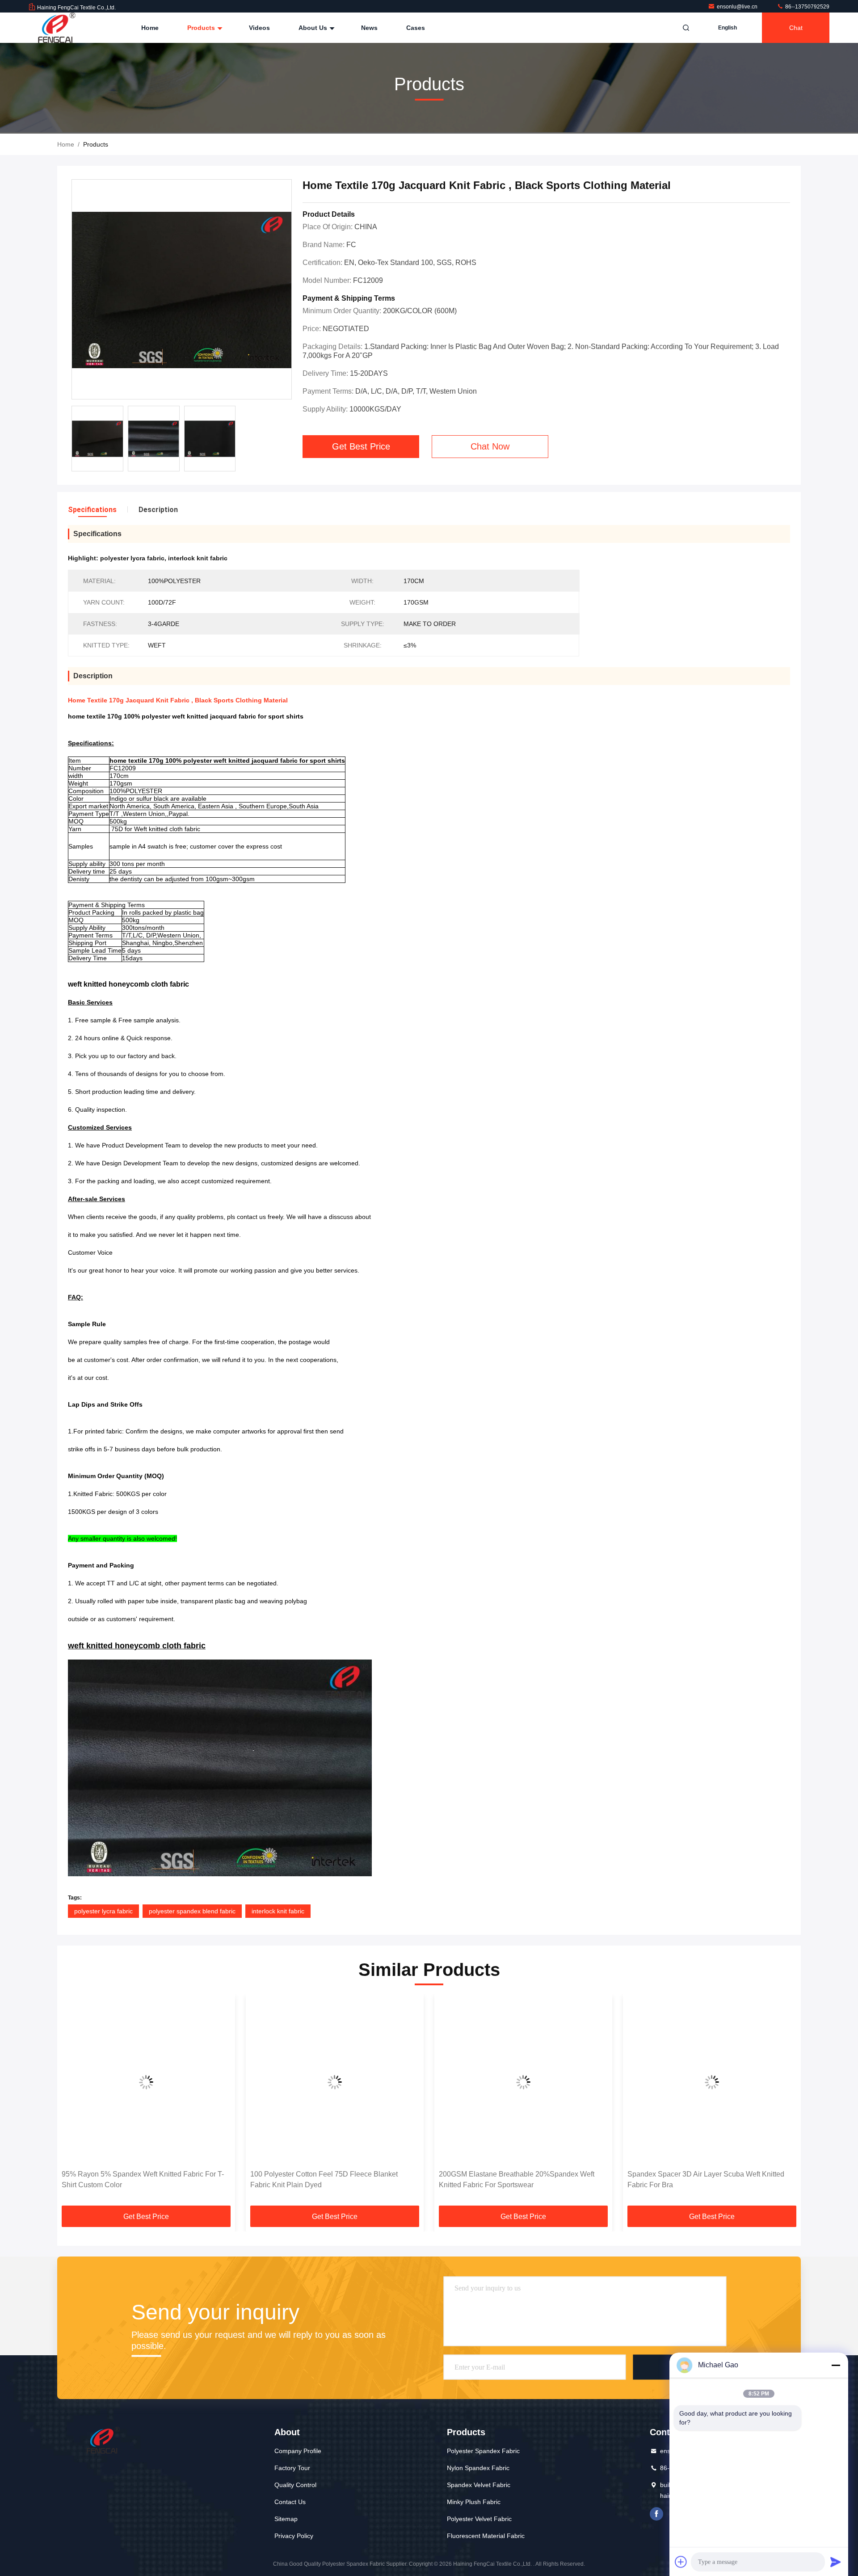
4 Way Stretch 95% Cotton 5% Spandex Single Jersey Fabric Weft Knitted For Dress (701, 2179)
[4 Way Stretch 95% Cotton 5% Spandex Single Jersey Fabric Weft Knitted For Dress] (712, 2082)
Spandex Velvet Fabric (479, 2485)
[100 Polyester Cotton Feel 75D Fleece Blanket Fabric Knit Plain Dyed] (146, 2082)
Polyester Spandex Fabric (483, 2451)
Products (202, 28)
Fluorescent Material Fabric (486, 2536)
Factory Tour (292, 2468)
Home (150, 28)
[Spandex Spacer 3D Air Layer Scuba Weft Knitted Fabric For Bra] (523, 2082)
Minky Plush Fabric (474, 2502)
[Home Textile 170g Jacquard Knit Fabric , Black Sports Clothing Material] (182, 290)
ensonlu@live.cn (738, 7)
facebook (656, 2514)
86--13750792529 (807, 7)
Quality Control (295, 2485)
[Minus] (836, 2365)
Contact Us (290, 2502)
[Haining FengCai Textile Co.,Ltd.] (57, 28)
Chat (796, 28)
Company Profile (298, 2451)
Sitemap (286, 2519)
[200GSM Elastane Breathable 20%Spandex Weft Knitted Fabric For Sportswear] (335, 2082)
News (369, 28)
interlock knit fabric (278, 1911)
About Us (314, 28)
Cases (416, 28)
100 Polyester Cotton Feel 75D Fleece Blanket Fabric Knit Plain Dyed (135, 2179)
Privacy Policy (294, 2536)
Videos (259, 28)
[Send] (836, 2562)
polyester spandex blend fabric (192, 1911)
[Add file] (681, 2562)
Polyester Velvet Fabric (479, 2519)
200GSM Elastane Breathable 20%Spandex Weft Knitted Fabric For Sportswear (328, 2179)
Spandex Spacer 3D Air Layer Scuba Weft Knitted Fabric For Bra (517, 2179)
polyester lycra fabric (103, 1911)
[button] (73, 2103)
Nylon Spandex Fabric (478, 2468)
